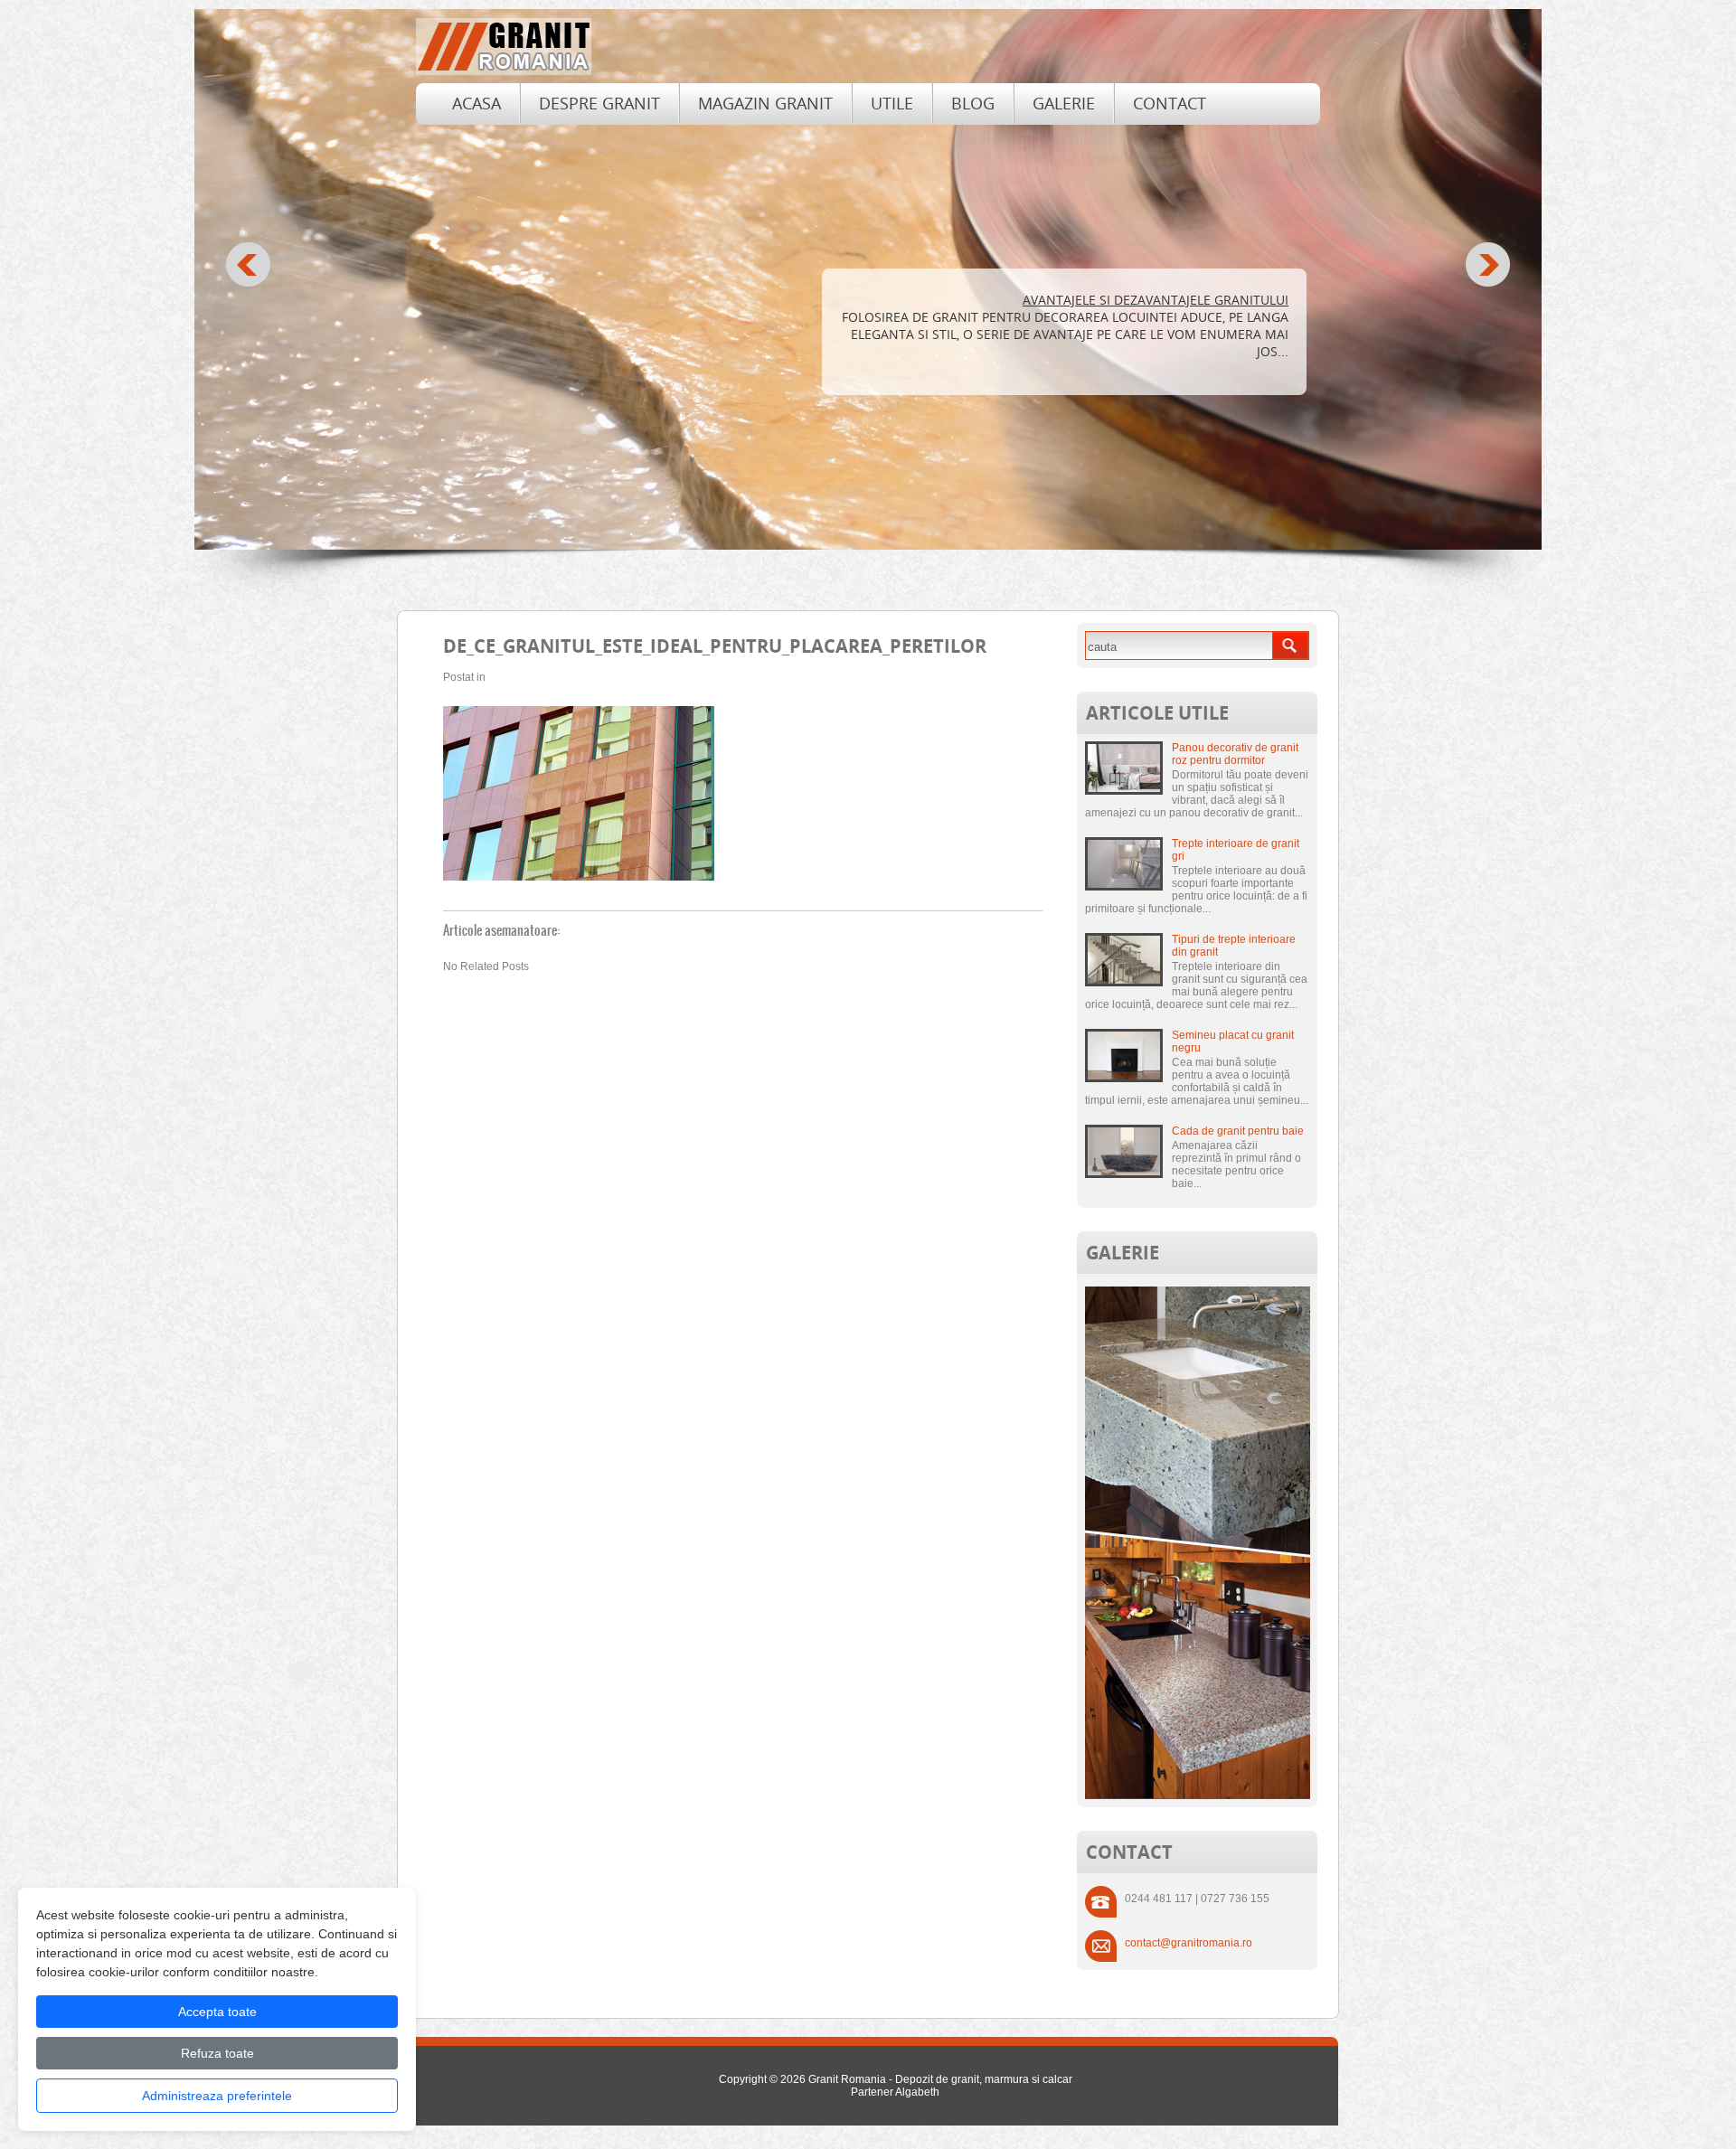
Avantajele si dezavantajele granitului (1156, 300)
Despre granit (599, 103)
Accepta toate (217, 2012)
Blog (973, 103)
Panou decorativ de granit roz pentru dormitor (1235, 754)
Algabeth (917, 2092)
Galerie (1064, 103)
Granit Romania (847, 2079)
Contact (1170, 103)
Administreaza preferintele (217, 2096)
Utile (892, 103)
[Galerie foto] (1198, 1796)
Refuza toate (217, 2053)
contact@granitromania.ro (1189, 1943)
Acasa (476, 103)
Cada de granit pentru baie (1238, 1131)
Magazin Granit (765, 103)
